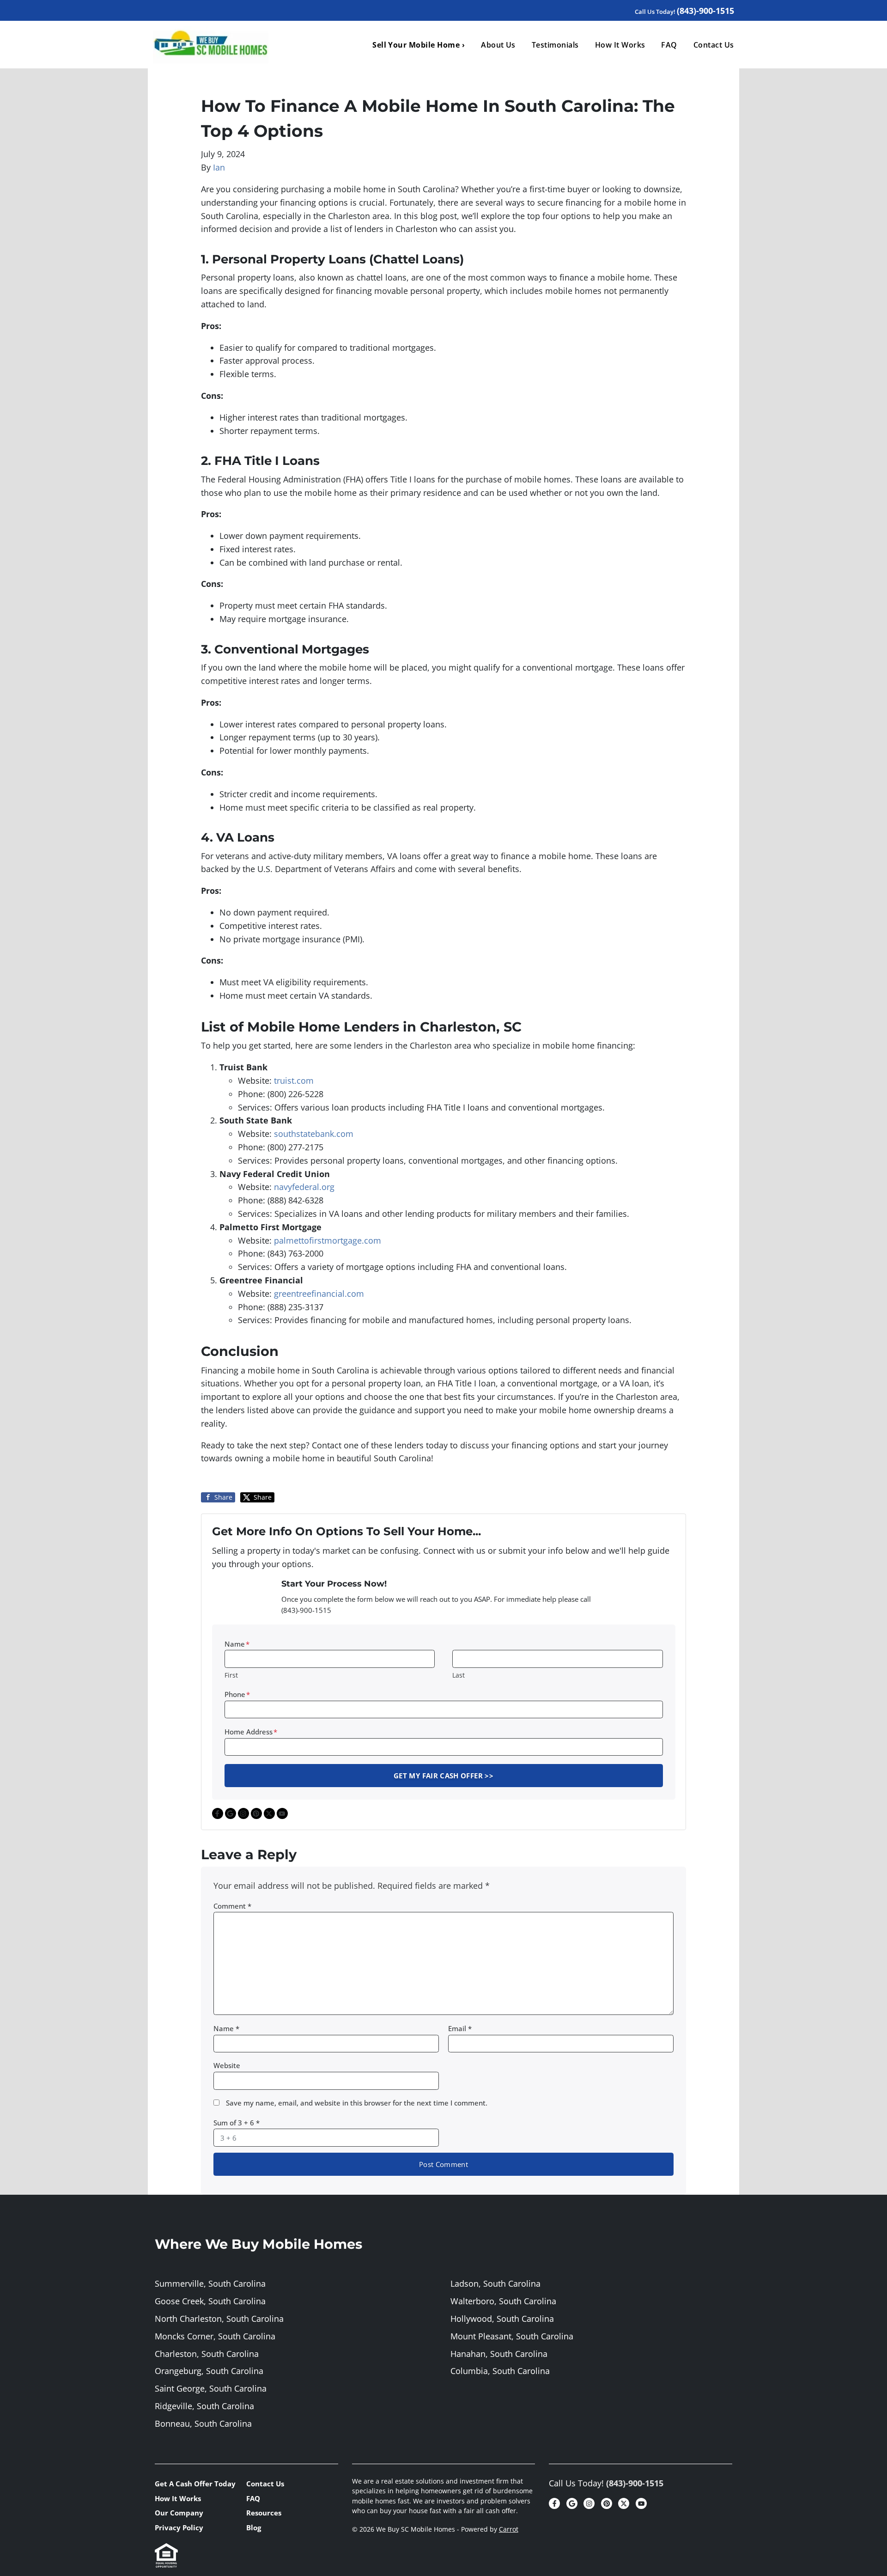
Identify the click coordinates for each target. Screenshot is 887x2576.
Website (227, 2065)
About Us (498, 45)
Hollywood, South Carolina (502, 2319)
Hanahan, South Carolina (499, 2354)
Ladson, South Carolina (495, 2283)
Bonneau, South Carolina (203, 2423)
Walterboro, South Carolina (503, 2301)
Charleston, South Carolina (207, 2354)
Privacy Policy (179, 2527)
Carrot (509, 2529)
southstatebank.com (314, 1134)
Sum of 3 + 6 (237, 2123)
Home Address (251, 1732)
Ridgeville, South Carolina (204, 2406)
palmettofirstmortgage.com (328, 1240)
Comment (232, 1906)
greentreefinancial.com (319, 1294)
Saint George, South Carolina (211, 2388)
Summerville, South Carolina (210, 2283)
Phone (237, 1694)
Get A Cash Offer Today (195, 2484)
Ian (219, 167)
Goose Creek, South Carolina (210, 2301)
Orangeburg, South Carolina (209, 2371)
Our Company (179, 2513)
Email (460, 2028)
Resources (264, 2513)
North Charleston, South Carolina (219, 2319)
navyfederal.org (304, 1187)
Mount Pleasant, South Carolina (512, 2336)
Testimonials (555, 45)
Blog (254, 2527)
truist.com (294, 1080)
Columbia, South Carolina (500, 2371)
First (231, 1675)
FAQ (669, 45)
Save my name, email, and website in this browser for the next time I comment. (357, 2103)
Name (237, 1644)
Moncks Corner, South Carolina (215, 2336)
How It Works (620, 45)
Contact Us (714, 45)
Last (459, 1675)
